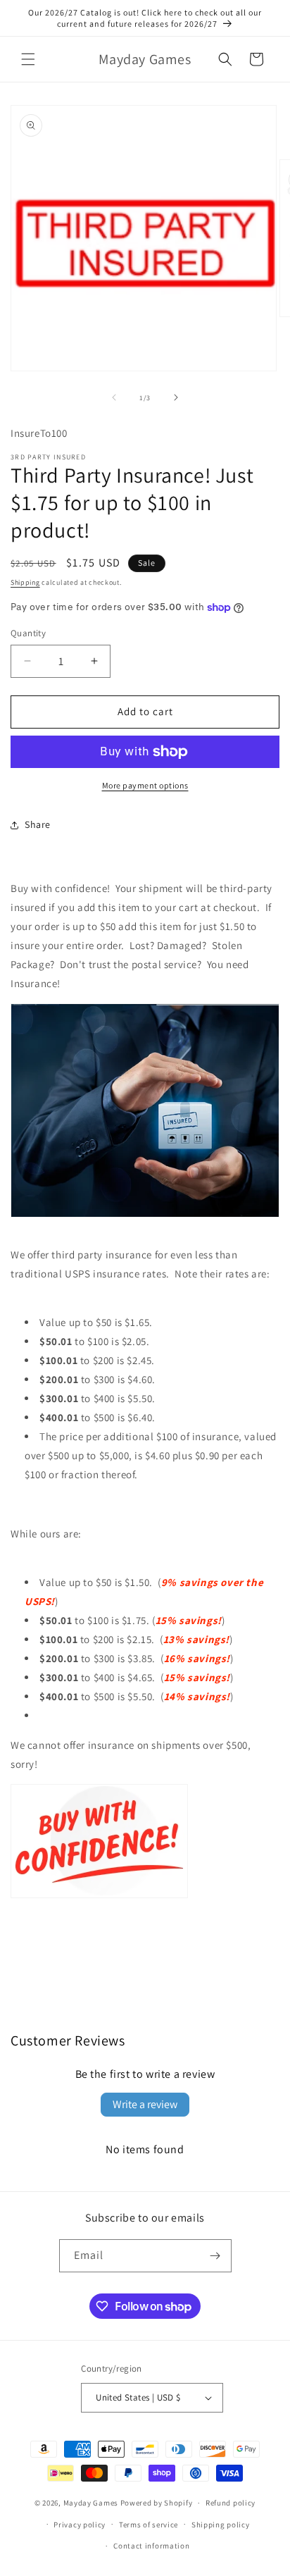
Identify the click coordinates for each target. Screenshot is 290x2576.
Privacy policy (80, 2525)
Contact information (151, 2546)
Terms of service (149, 2525)
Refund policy (231, 2503)
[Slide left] (114, 397)
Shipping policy (221, 2525)
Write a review (145, 2104)
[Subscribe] (215, 2256)
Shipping (25, 582)
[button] (28, 59)
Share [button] (38, 824)
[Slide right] (176, 397)
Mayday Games (91, 2503)
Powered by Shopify (157, 2503)
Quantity (28, 633)
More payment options (145, 785)
